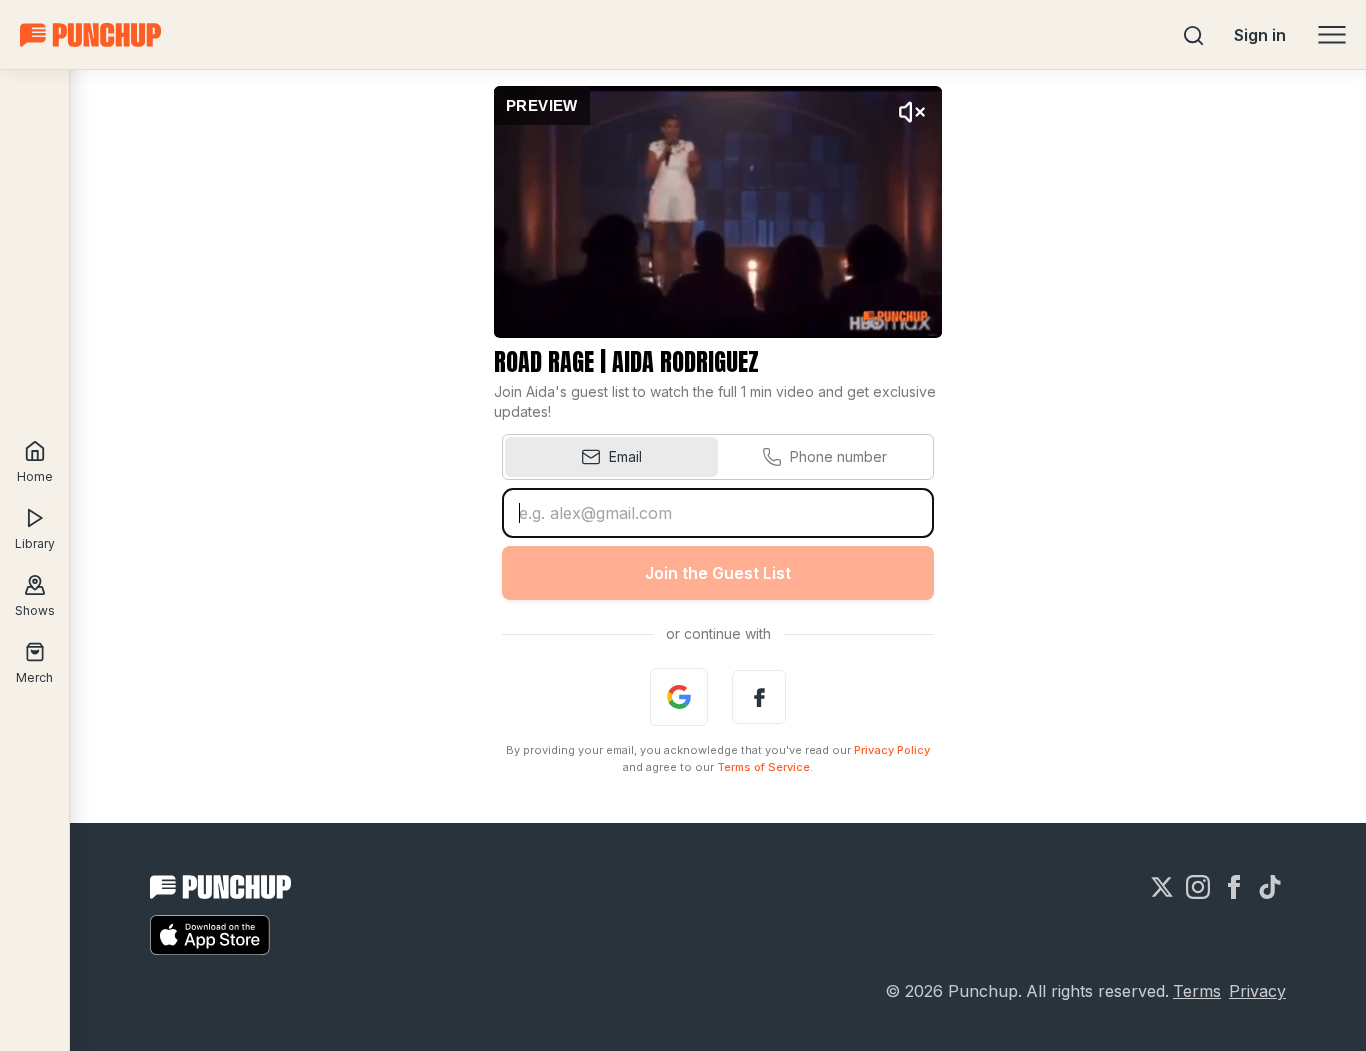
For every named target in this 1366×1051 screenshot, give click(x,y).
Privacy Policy (892, 750)
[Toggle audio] (912, 112)
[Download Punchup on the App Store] (210, 935)
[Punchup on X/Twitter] (1162, 887)
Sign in (1260, 35)
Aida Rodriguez (685, 362)
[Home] (90, 35)
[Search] (1194, 35)
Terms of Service (763, 767)
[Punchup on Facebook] (1234, 887)
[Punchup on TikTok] (1270, 887)
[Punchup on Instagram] (1198, 887)
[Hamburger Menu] (1332, 35)
